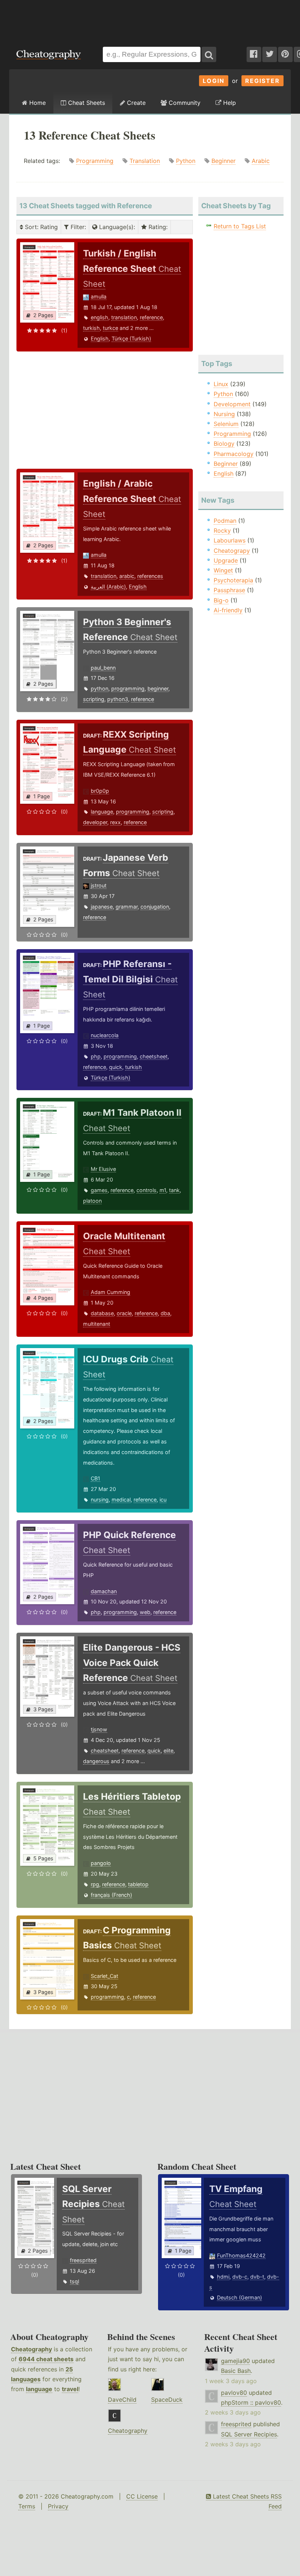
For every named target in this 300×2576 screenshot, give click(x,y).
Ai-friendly (228, 610)
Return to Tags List (240, 226)
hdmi (223, 2277)
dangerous (96, 1761)
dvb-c (240, 2277)
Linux (221, 384)
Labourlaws (230, 540)
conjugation (155, 907)
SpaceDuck (167, 2400)
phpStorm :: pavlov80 (251, 2402)
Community (184, 103)
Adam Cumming (110, 1292)
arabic (127, 576)
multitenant (97, 1324)
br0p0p (100, 791)
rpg (95, 1884)
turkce (110, 328)
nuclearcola (105, 1035)
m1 (163, 1190)
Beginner (224, 161)
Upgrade (226, 560)
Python (186, 161)
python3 (118, 699)
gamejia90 (235, 2361)
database (102, 1313)
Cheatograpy (232, 551)
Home (37, 103)
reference (151, 317)
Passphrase (229, 590)
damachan (104, 1591)
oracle (124, 1313)
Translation (145, 161)
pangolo (101, 1863)
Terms (27, 2506)
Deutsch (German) (239, 2297)
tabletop (138, 1884)
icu (163, 1500)
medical (121, 1500)
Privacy (58, 2506)
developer (95, 822)
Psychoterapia (233, 580)
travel (70, 2389)
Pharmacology (234, 454)
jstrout (99, 885)
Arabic (261, 161)
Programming (95, 161)
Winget (223, 570)
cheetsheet (154, 1056)
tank (174, 1190)
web (145, 1612)
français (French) (111, 1895)
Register (262, 81)
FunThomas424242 (241, 2255)
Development (232, 404)
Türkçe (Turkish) (131, 338)
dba (165, 1313)
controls (147, 1190)
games (99, 1190)
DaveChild (122, 2400)
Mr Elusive (103, 1169)
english (100, 317)
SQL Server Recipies (249, 2434)
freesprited (83, 2260)
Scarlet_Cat (104, 1976)
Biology (224, 444)
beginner (158, 688)
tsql (74, 2281)
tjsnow (99, 1729)
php (96, 1056)
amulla (99, 296)
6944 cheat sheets (46, 2359)
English (100, 338)
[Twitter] (270, 54)
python (100, 688)
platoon (92, 1201)
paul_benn (103, 668)
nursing (100, 1500)
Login (214, 81)
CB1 (95, 1478)
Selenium (226, 424)
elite (168, 1751)
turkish (91, 328)
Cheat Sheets (86, 103)
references (150, 576)
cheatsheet (105, 1751)
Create (135, 103)
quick (116, 1067)
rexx (115, 822)
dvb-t (257, 2277)
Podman (225, 521)
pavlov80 (234, 2393)
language (102, 812)
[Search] (209, 54)
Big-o (221, 600)
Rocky (222, 530)
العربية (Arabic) (108, 587)
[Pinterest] (285, 54)
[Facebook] (254, 54)
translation (124, 317)
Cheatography (31, 2349)
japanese (102, 907)
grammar (127, 907)
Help (229, 103)
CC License (142, 2496)
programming (128, 688)
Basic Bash (236, 2371)
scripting (94, 699)
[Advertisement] (150, 20)
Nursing (224, 414)
